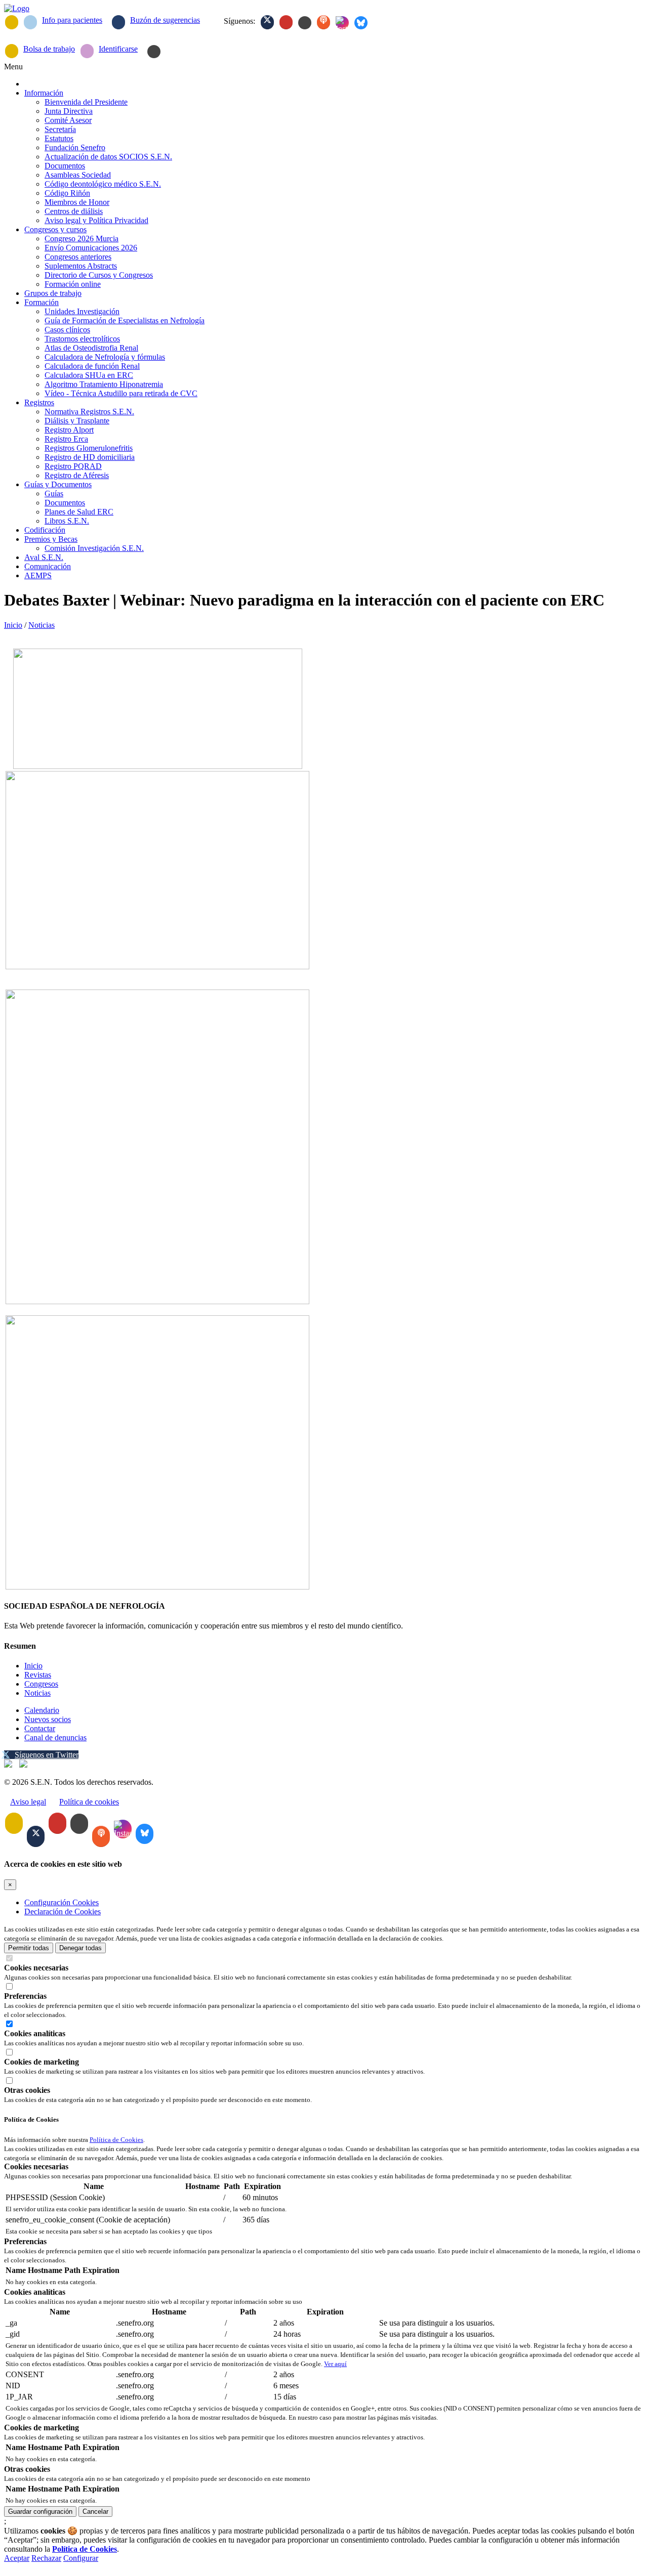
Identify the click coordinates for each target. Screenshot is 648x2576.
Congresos (41, 1684)
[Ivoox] (323, 22)
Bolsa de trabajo (49, 49)
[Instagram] (342, 23)
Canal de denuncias (55, 1737)
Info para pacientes (72, 20)
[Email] (12, 22)
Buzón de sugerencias (165, 20)
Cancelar (95, 2511)
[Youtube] (286, 22)
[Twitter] (267, 22)
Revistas (38, 1675)
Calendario (42, 1710)
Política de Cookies (116, 2140)
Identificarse (118, 49)
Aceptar (17, 2558)
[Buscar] (154, 52)
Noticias (42, 625)
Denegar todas (80, 1948)
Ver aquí (335, 2364)
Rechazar (46, 2558)
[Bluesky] (361, 23)
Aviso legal (28, 1802)
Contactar (40, 1728)
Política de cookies (89, 1802)
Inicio (13, 625)
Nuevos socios (48, 1719)
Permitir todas (29, 1948)
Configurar (81, 2558)
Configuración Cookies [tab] (62, 1902)
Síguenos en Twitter (47, 1755)
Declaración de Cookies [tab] (63, 1912)
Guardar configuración (40, 2511)
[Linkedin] (305, 23)
